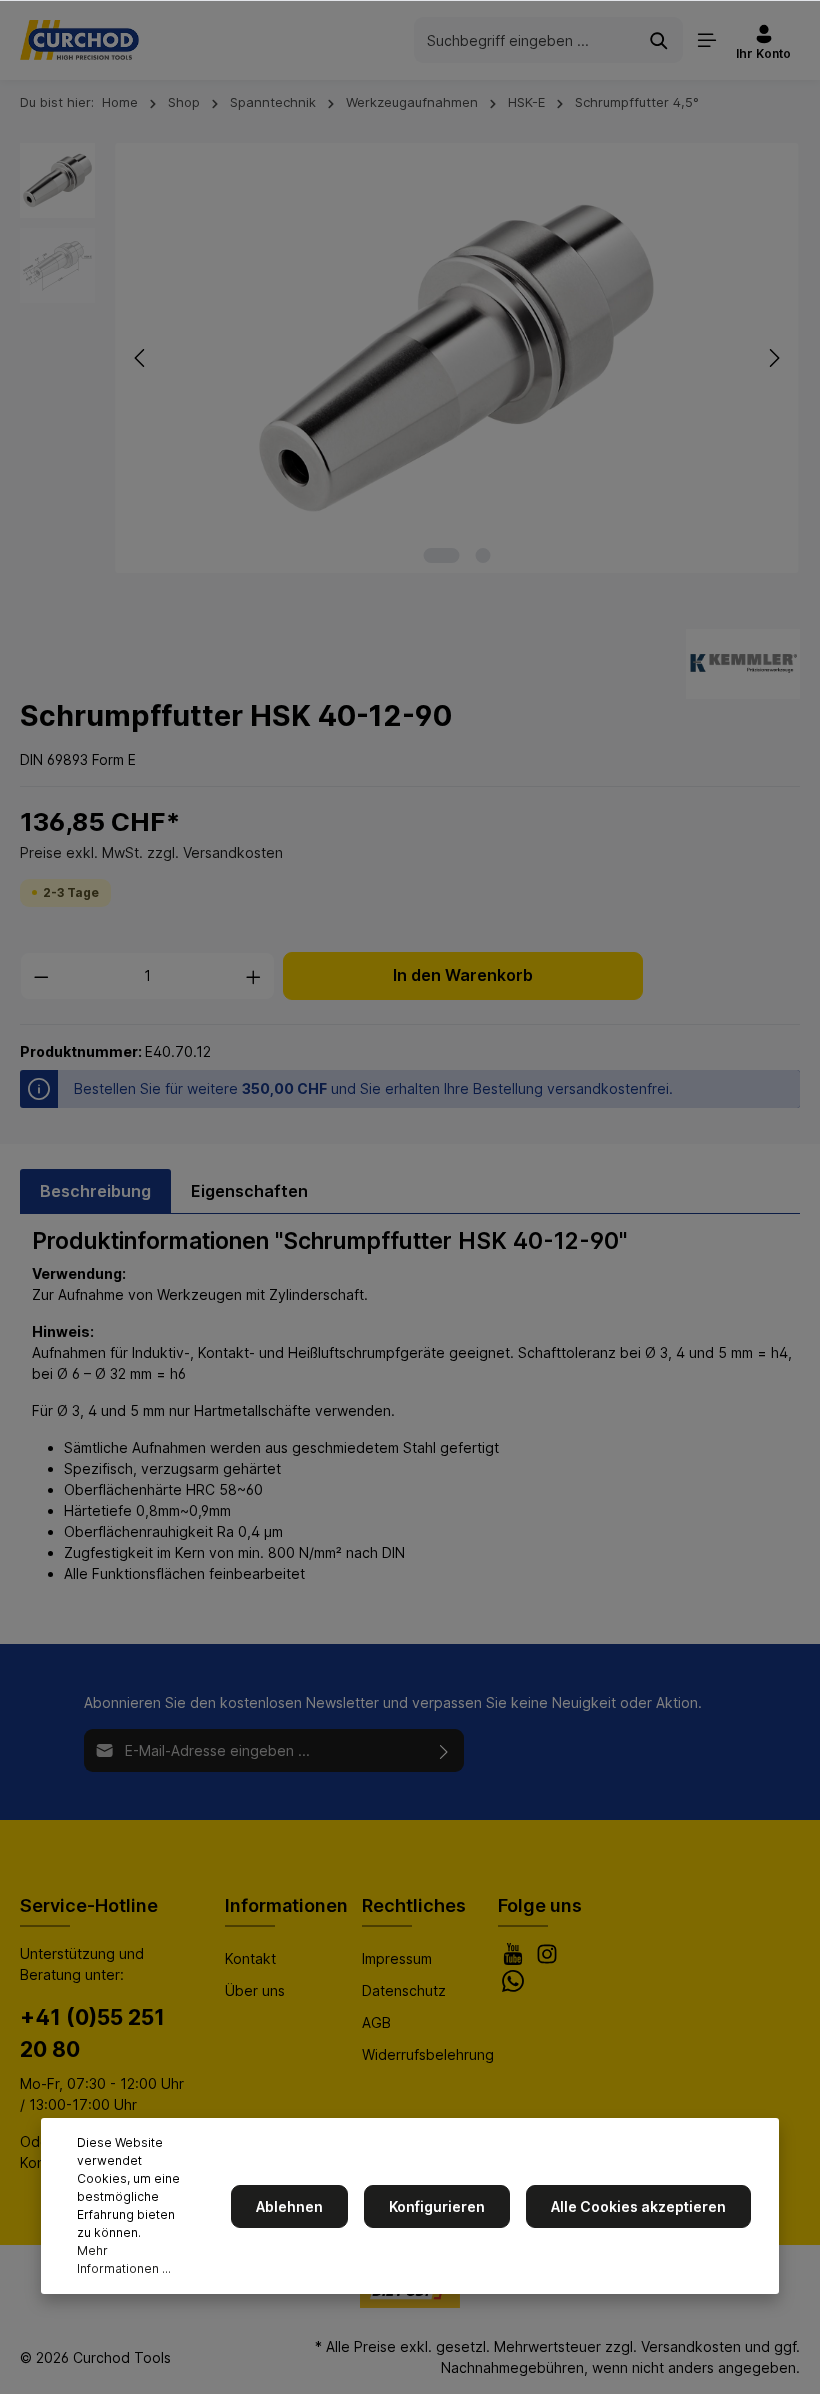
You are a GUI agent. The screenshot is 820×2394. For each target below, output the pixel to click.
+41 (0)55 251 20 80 (92, 2033)
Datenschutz (404, 1990)
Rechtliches (414, 1905)
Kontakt (250, 1958)
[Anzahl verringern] (41, 976)
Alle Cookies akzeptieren (638, 2206)
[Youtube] (515, 1959)
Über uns (255, 1990)
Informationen (286, 1905)
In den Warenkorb (463, 975)
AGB (376, 2022)
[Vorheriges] (141, 358)
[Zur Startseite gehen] (79, 40)
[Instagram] (547, 1959)
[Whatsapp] (513, 1986)
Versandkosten (691, 2346)
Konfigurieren (437, 2206)
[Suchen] (659, 39)
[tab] (95, 1191)
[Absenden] (444, 1750)
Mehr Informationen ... (124, 2259)
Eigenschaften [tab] (249, 1191)
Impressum (397, 1958)
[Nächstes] (773, 358)
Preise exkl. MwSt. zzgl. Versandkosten (151, 852)
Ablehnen (289, 2206)
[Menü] (707, 40)
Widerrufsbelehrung (428, 2054)
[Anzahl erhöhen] (254, 976)
